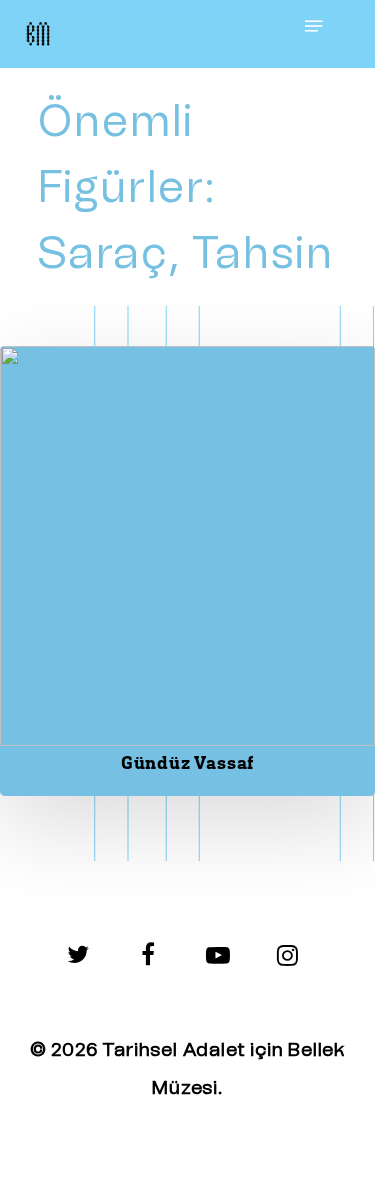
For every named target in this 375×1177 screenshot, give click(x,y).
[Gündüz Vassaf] (187, 571)
